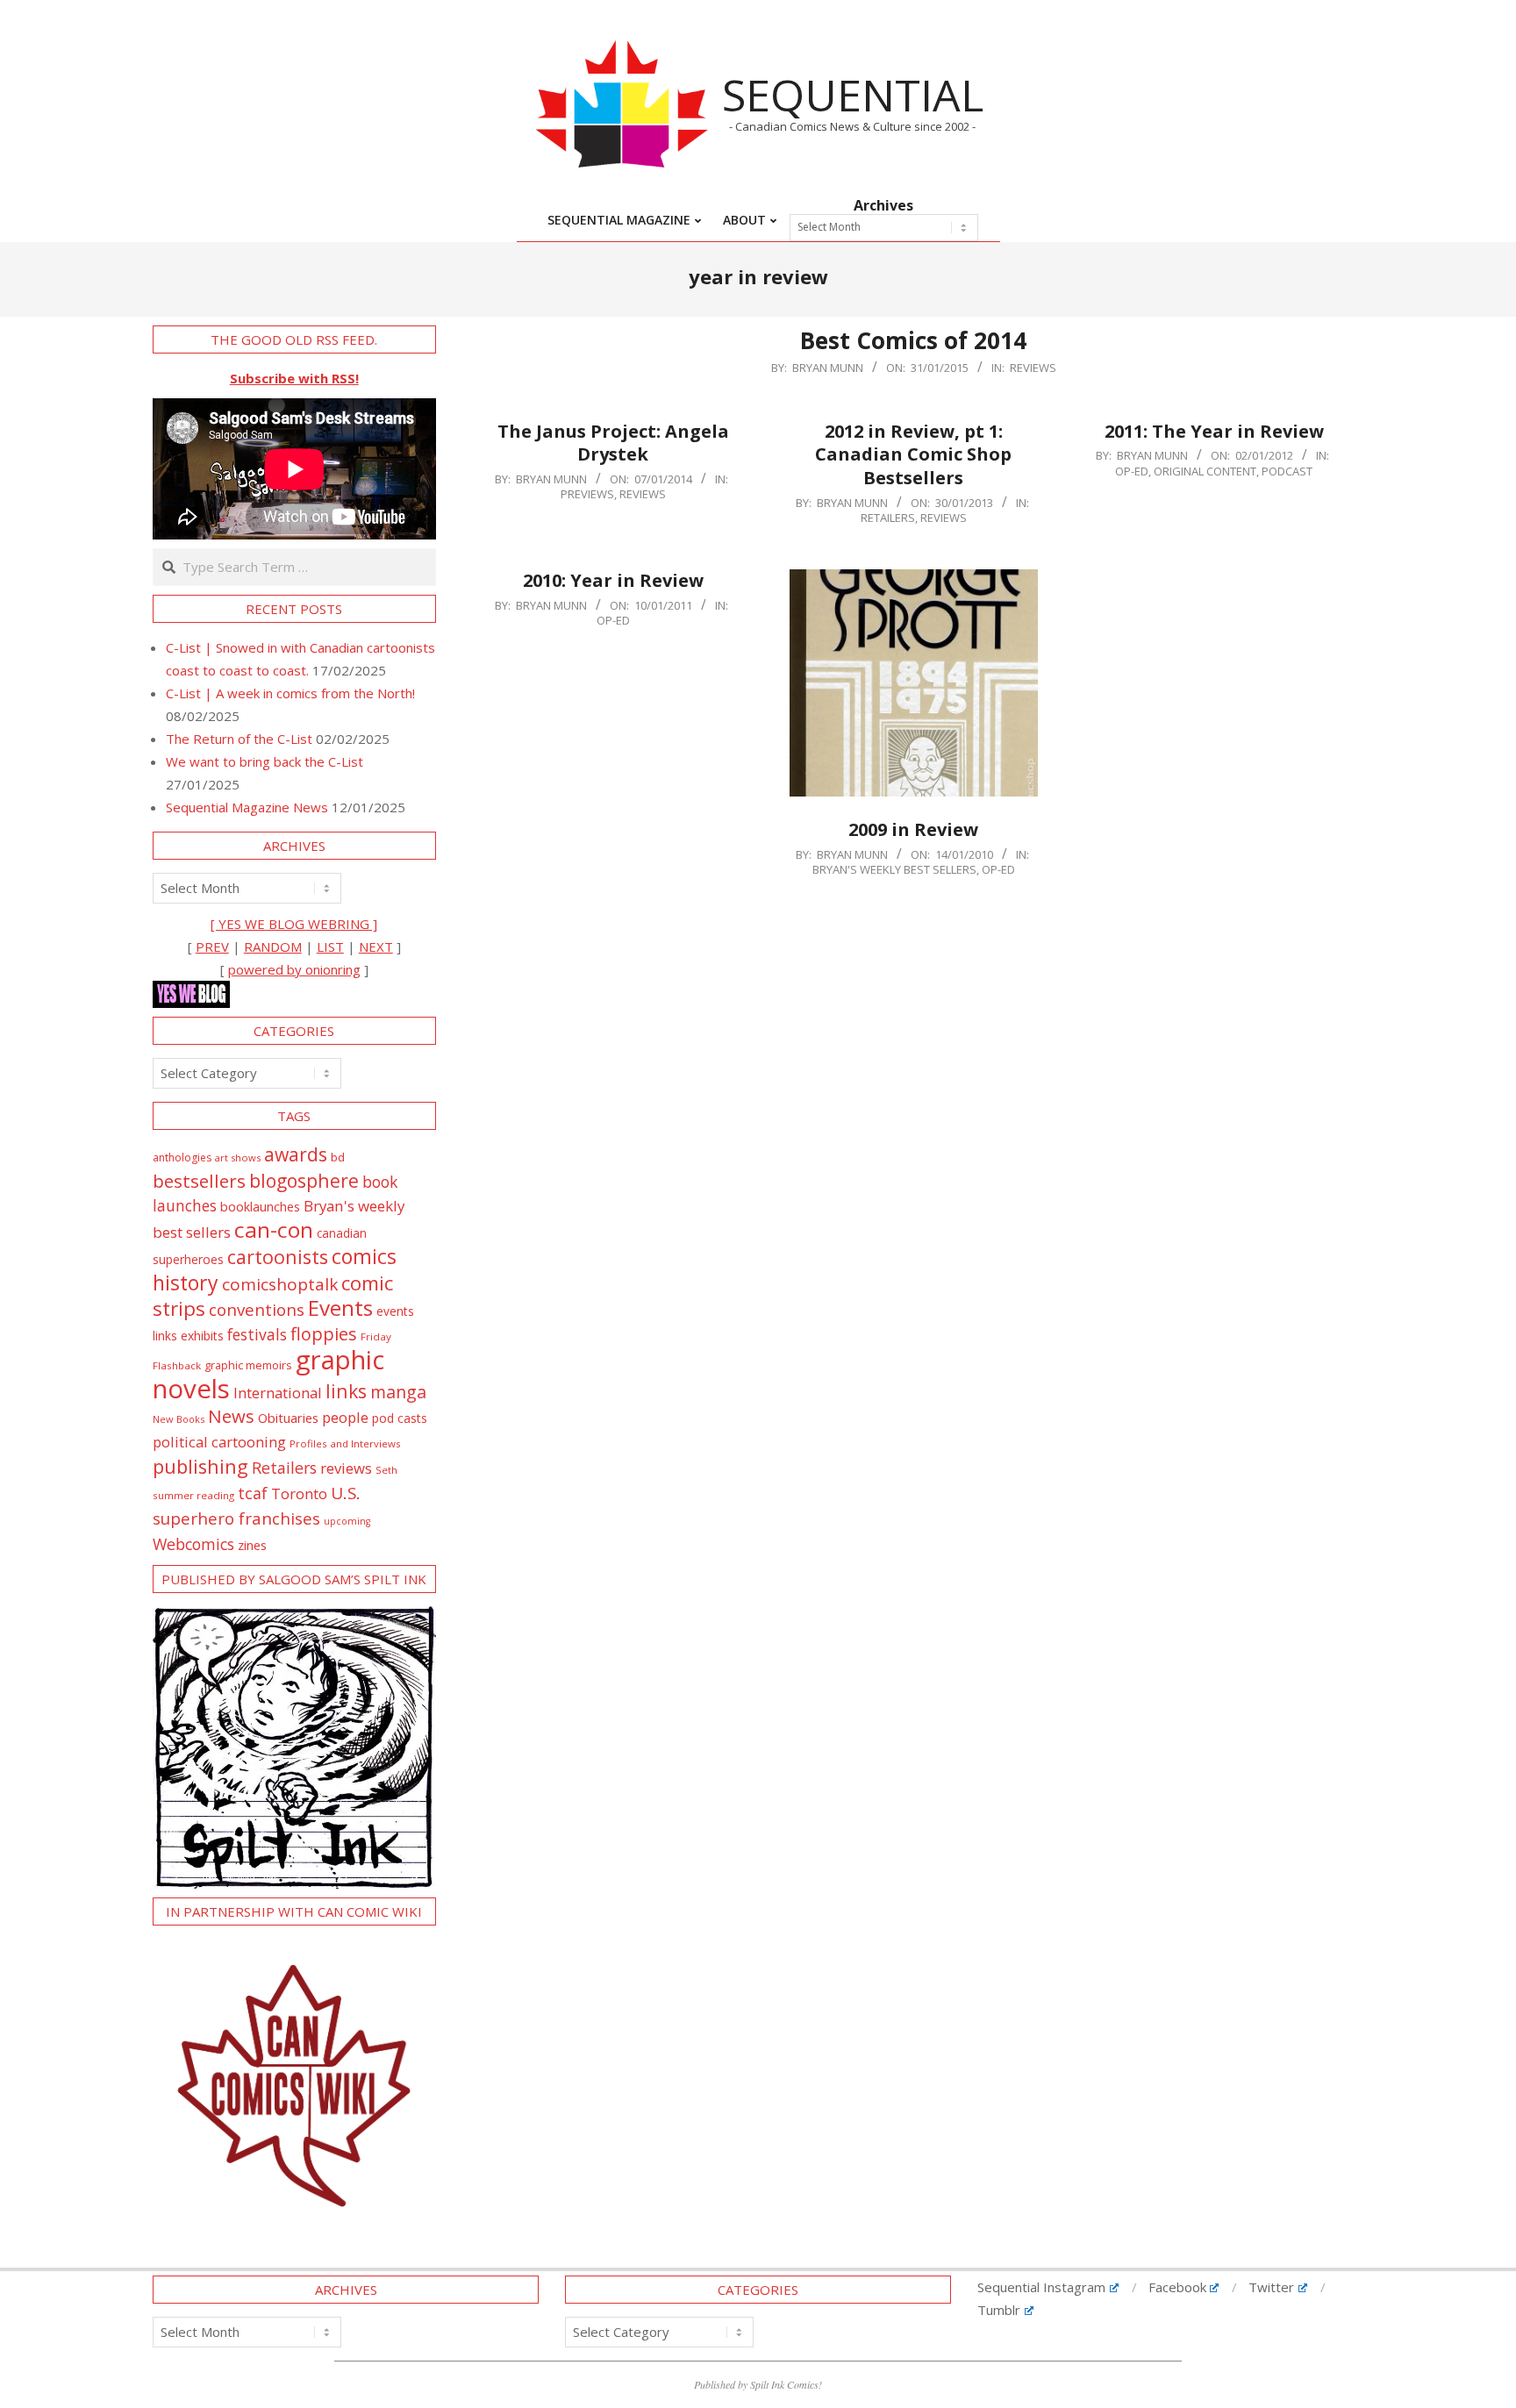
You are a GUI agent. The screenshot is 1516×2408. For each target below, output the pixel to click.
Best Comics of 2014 (913, 340)
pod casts (400, 1418)
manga (398, 1392)
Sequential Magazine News (247, 807)
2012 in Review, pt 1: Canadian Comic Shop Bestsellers (913, 454)
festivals (257, 1334)
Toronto (299, 1493)
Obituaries (288, 1418)
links (346, 1391)
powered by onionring (294, 969)
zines (252, 1545)
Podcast (1287, 471)
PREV (212, 947)
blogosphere (304, 1180)
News (231, 1416)
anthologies (182, 1158)
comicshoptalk (280, 1284)
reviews (346, 1468)
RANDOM (273, 947)
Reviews (1033, 368)
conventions (257, 1309)
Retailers (888, 518)
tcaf (253, 1493)
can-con (274, 1229)
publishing (200, 1466)
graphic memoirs (248, 1365)
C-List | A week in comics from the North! (290, 693)
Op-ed (1132, 471)
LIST (330, 947)
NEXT (376, 947)
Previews (587, 494)
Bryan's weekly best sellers (894, 869)
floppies (324, 1334)
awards (296, 1154)
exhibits (202, 1336)
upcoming (347, 1521)
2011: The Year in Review (1214, 431)
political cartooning (219, 1442)
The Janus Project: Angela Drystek (613, 443)
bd (338, 1157)
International (278, 1393)
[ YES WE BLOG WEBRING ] (294, 924)
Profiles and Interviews (345, 1443)
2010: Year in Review (613, 580)
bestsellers (199, 1181)
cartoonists (278, 1257)
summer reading (193, 1495)
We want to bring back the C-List (265, 761)
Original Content (1205, 471)
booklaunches (260, 1207)
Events (340, 1308)
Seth (386, 1470)
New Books (179, 1419)
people (345, 1417)
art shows (238, 1158)
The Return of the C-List (239, 739)
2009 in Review (913, 829)
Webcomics (193, 1544)
